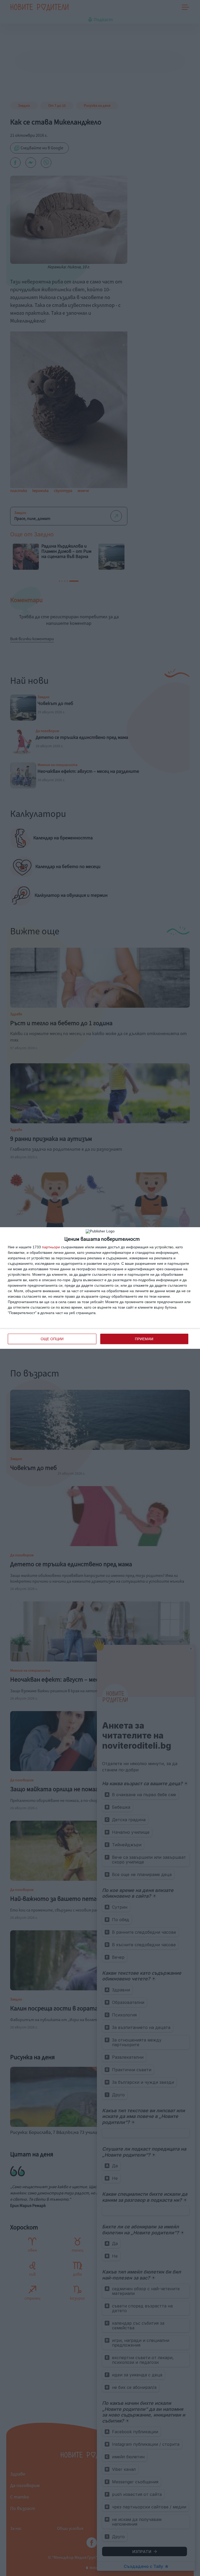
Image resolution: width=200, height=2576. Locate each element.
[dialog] (100, 1288)
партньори (51, 1247)
